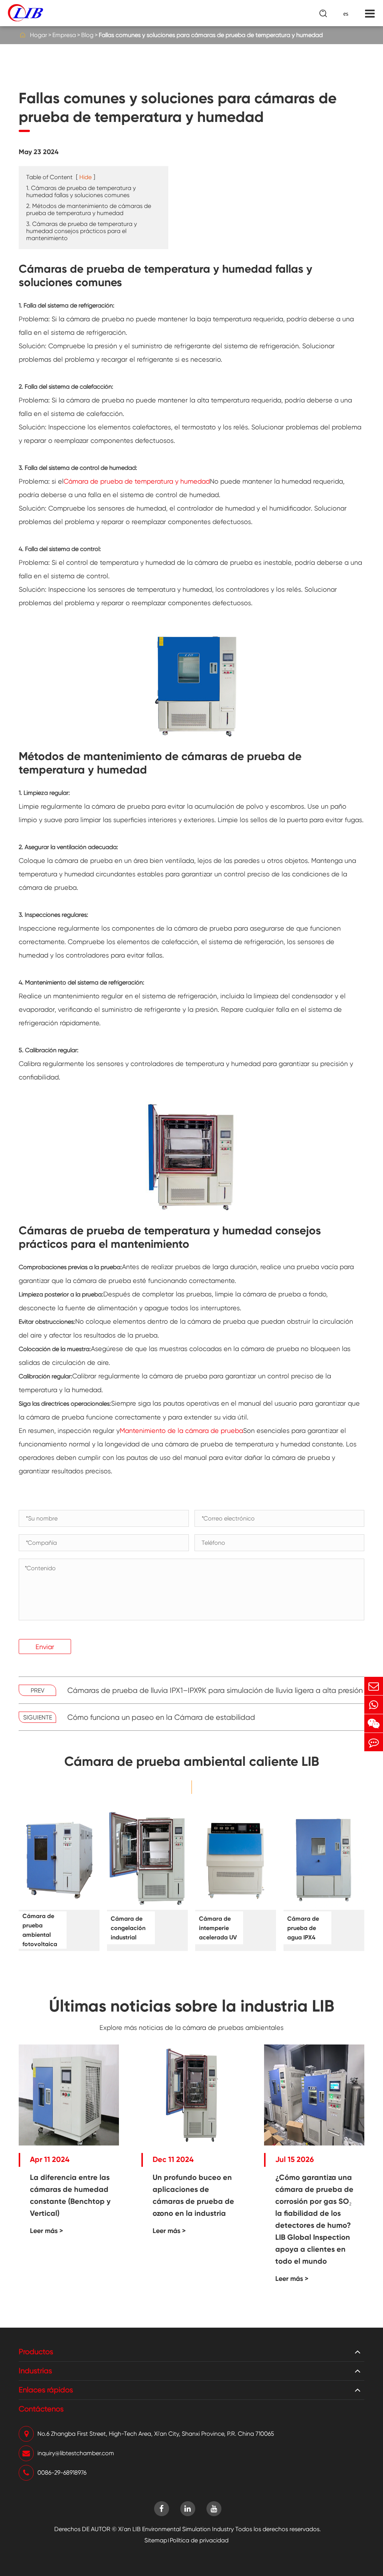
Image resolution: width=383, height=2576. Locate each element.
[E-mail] (374, 1686)
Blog (87, 35)
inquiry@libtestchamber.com (76, 2453)
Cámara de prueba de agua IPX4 (303, 1928)
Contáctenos (41, 2409)
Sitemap (156, 2540)
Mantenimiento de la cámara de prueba (181, 1431)
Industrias (35, 2371)
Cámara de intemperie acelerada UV (218, 1928)
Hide (85, 177)
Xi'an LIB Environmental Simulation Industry (176, 2529)
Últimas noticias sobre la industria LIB (192, 2006)
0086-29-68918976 (62, 2473)
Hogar (39, 35)
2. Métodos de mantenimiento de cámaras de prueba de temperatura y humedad (89, 209)
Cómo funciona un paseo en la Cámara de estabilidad (161, 1717)
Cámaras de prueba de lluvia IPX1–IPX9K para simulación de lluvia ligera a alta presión (215, 1690)
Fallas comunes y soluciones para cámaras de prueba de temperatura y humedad (211, 35)
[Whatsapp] (374, 1705)
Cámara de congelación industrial (128, 1928)
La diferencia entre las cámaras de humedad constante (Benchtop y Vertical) (70, 2195)
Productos (36, 2352)
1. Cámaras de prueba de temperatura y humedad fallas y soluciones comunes (81, 192)
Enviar (45, 1647)
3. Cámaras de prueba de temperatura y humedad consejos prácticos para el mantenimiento (82, 231)
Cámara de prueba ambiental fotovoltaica (40, 1930)
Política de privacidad (199, 2540)
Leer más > (47, 2231)
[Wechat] (374, 1723)
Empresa (64, 35)
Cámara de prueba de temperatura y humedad (137, 481)
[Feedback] (374, 1742)
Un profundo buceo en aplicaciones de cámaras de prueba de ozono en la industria (193, 2195)
